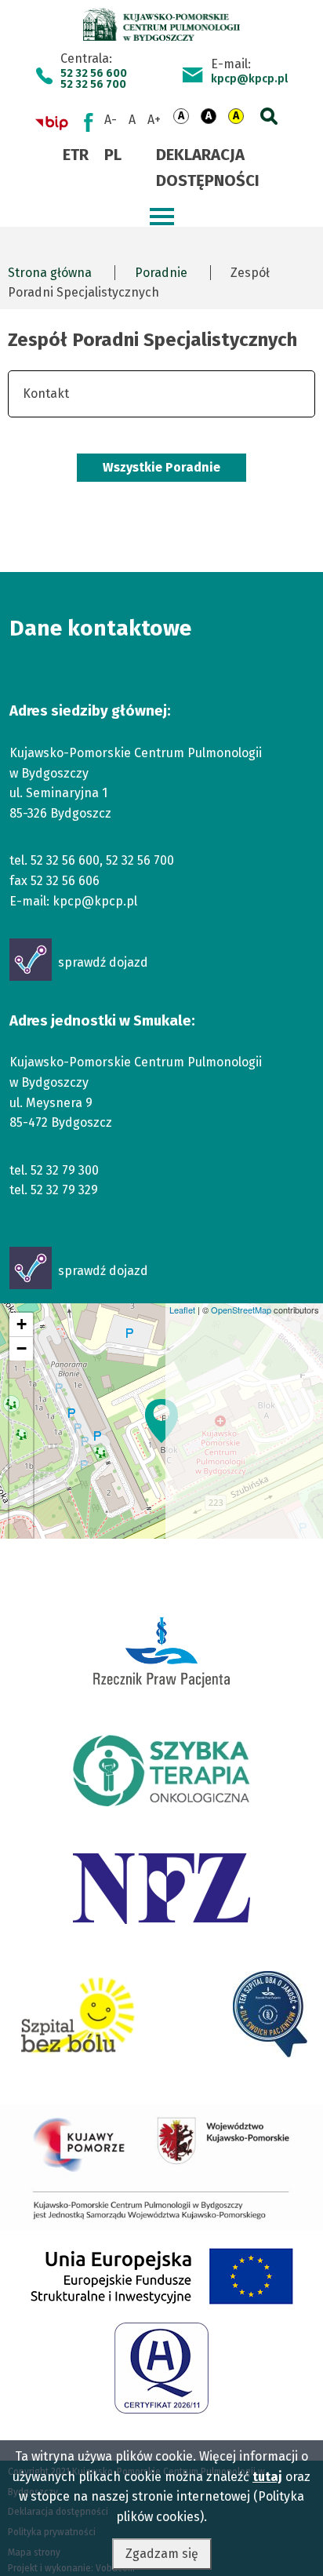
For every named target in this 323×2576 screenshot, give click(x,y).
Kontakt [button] (46, 394)
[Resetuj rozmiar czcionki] (132, 120)
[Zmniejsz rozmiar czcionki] (111, 120)
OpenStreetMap (241, 1310)
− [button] (22, 1348)
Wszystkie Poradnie (161, 467)
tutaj (267, 2477)
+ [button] (22, 1324)
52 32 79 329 (64, 1190)
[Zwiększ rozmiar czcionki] (154, 120)
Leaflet (182, 1310)
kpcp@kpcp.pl (249, 79)
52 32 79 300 (65, 1170)
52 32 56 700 (93, 85)
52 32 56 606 (65, 881)
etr (76, 155)
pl (113, 155)
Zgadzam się (162, 2554)
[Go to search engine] (266, 113)
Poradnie (161, 273)
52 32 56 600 (94, 74)
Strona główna (50, 273)
